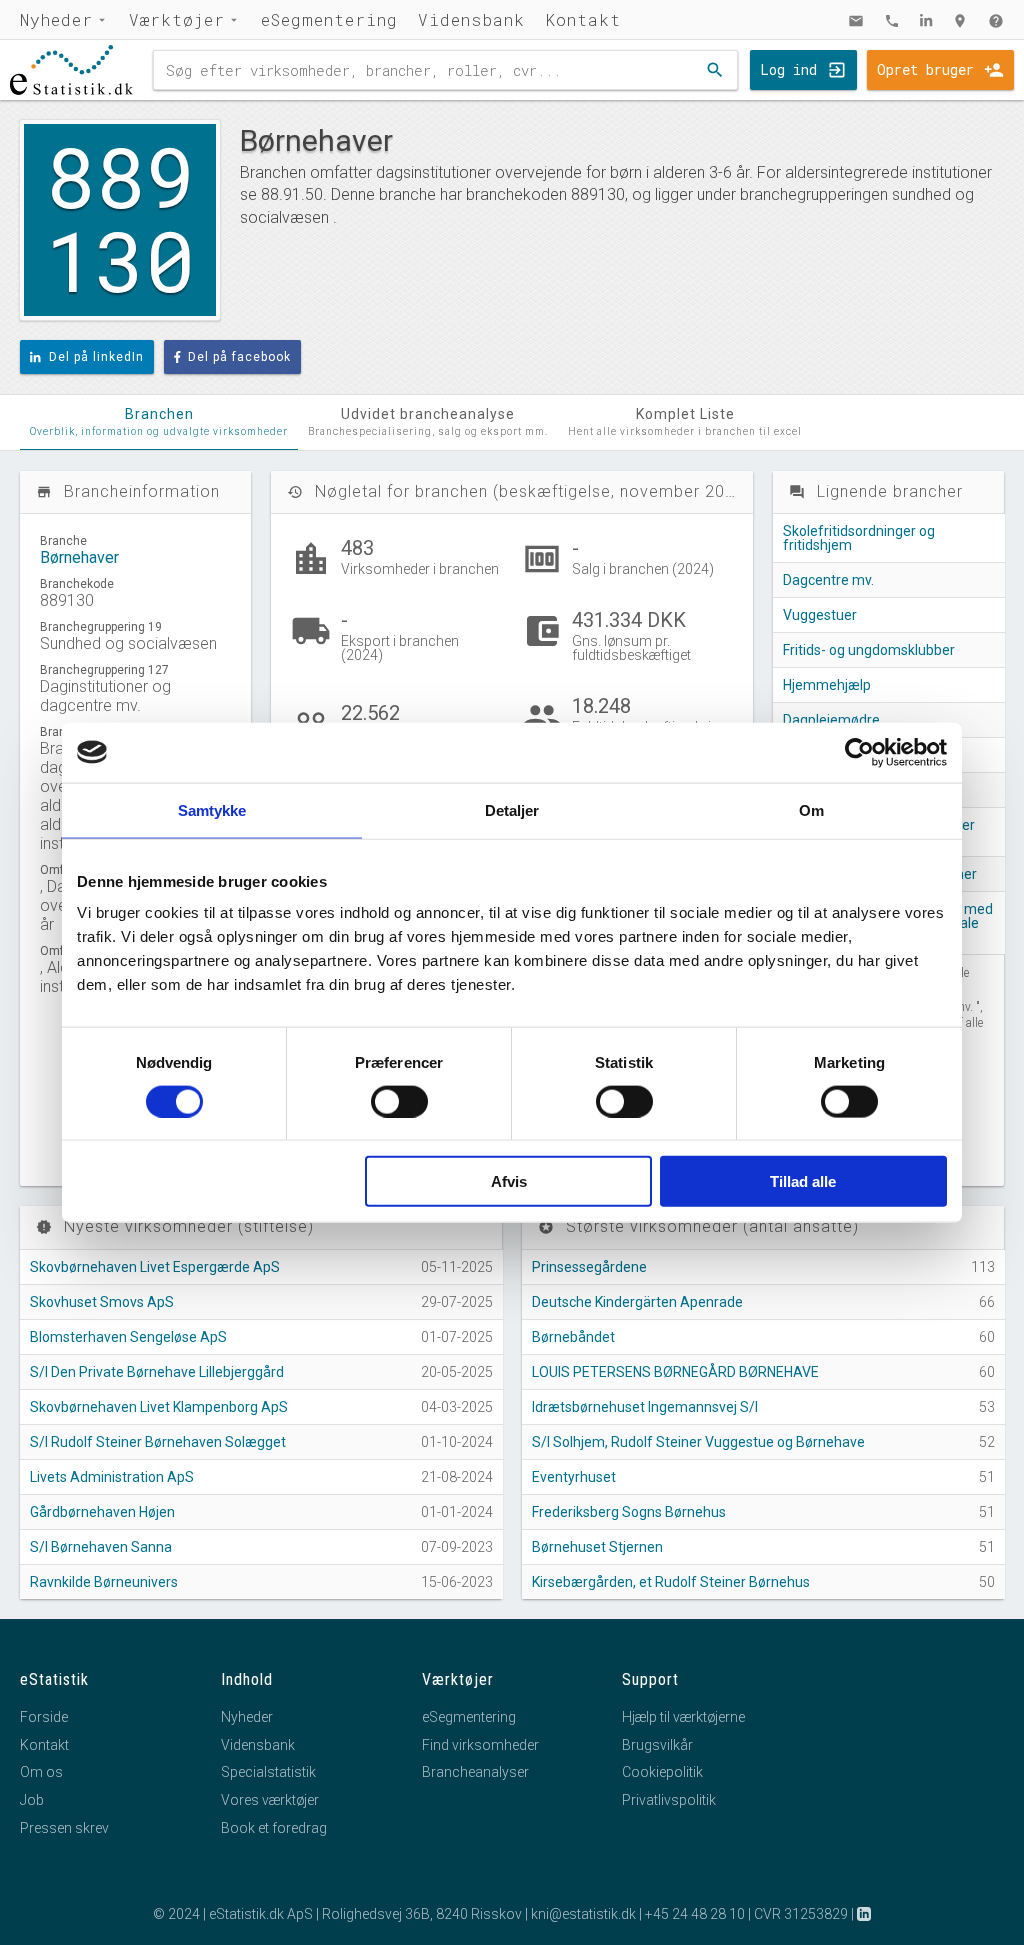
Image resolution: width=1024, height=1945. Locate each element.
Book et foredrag (274, 1828)
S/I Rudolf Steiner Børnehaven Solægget (158, 1442)
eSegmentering (329, 19)
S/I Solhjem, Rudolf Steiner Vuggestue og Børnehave (698, 1442)
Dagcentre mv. (828, 580)
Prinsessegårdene (589, 1267)
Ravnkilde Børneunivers (104, 1582)
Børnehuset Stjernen (597, 1547)
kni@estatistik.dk (583, 1914)
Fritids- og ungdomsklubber (869, 650)
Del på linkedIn (96, 357)
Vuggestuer (820, 615)
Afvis (509, 1181)
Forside (44, 1717)
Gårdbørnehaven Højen (102, 1512)
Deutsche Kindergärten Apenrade (637, 1302)
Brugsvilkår (657, 1745)
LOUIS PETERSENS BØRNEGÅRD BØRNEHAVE (675, 1372)
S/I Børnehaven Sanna (101, 1547)
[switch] (399, 1101)
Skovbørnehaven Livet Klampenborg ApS (159, 1407)
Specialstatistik (268, 1772)
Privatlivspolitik (669, 1800)
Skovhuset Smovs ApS (102, 1302)
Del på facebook (239, 357)
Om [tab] (811, 809)
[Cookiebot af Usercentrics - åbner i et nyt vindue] (859, 752)
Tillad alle (803, 1181)
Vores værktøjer (270, 1800)
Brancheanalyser (475, 1772)
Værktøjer (177, 19)
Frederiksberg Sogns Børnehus (629, 1512)
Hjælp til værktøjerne (683, 1717)
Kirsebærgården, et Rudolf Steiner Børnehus (671, 1582)
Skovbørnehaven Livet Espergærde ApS (155, 1267)
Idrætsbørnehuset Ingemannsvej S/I (645, 1407)
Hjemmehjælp (827, 685)
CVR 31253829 (801, 1914)
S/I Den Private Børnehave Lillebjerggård (157, 1372)
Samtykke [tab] (212, 809)
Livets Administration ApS (112, 1477)
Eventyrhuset (574, 1477)
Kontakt (583, 19)
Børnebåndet (573, 1337)
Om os (41, 1772)
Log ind (788, 69)
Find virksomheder (480, 1745)
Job (32, 1800)
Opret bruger (925, 69)
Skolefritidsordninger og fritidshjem (859, 538)
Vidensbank (471, 19)
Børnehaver (79, 557)
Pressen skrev (64, 1828)
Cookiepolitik (662, 1772)
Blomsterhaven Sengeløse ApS (128, 1337)
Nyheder (56, 19)
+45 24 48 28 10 (695, 1914)
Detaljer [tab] (512, 809)
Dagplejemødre (831, 720)
